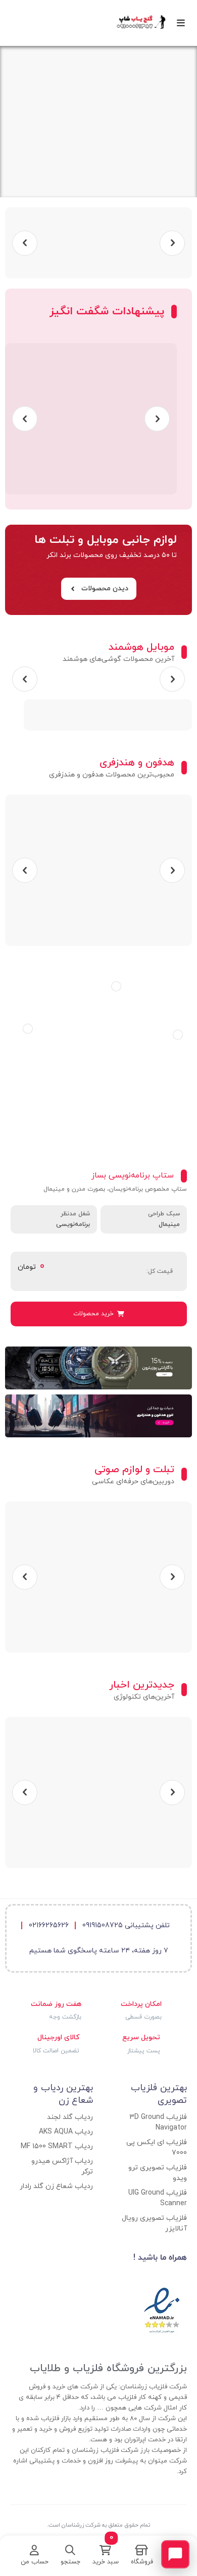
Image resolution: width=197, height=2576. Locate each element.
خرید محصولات (93, 1314)
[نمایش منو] (184, 23)
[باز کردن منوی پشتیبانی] (175, 2554)
